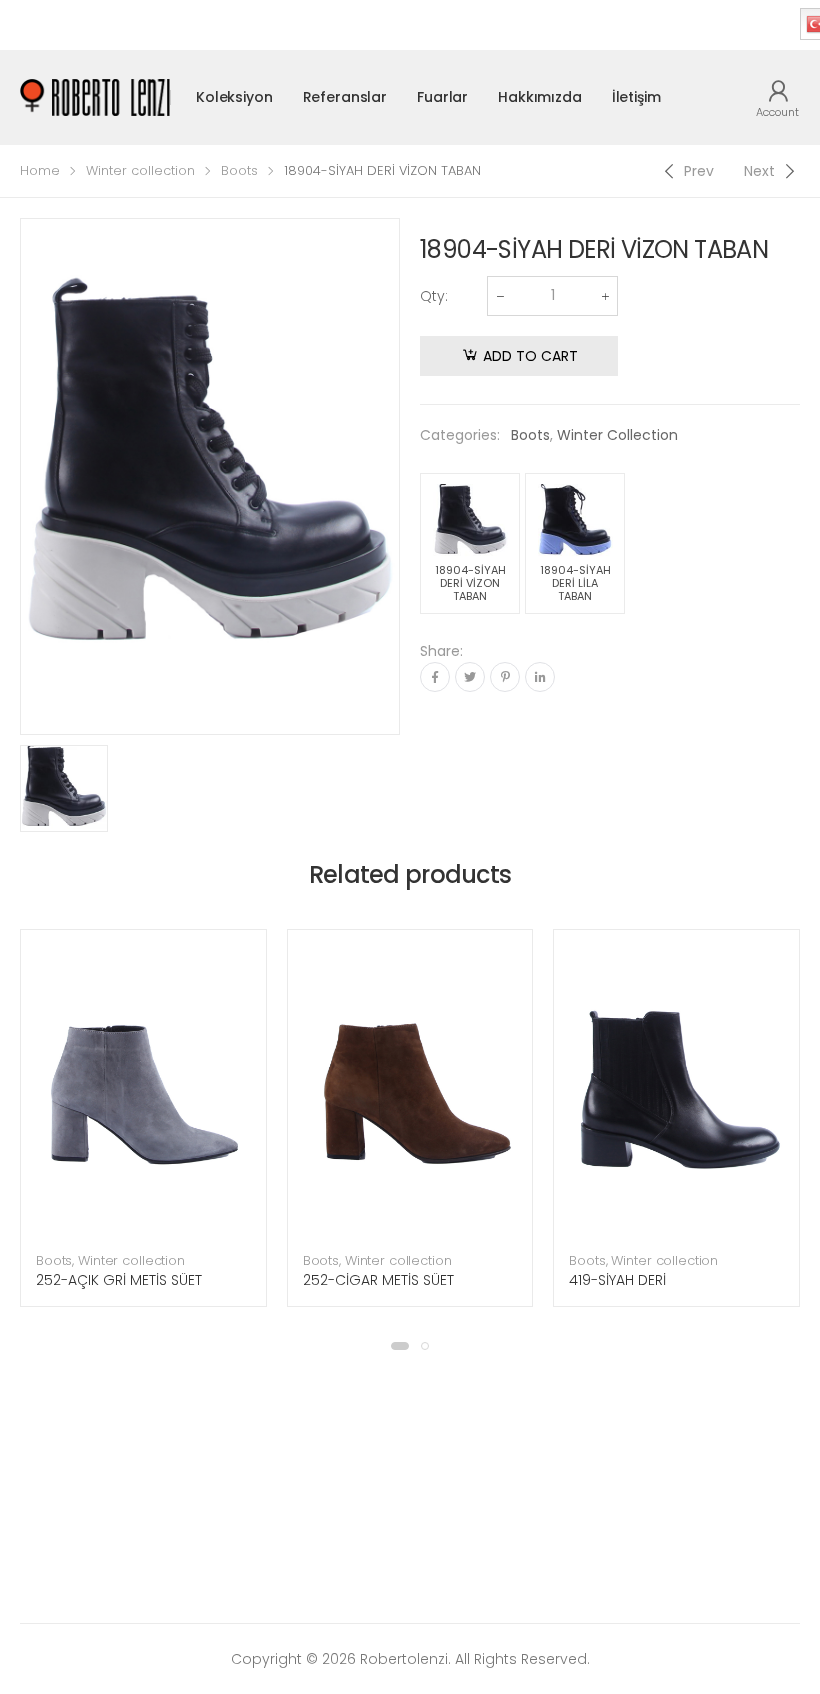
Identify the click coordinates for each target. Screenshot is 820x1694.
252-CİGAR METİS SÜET (378, 1280)
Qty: (434, 296)
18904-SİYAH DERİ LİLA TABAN (575, 583)
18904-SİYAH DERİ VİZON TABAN (470, 583)
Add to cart (530, 356)
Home (40, 170)
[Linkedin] (540, 677)
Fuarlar (442, 97)
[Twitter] (470, 677)
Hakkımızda (540, 97)
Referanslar (345, 97)
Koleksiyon (234, 97)
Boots (239, 170)
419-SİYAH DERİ (617, 1280)
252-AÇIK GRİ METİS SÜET (119, 1280)
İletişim (636, 97)
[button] (400, 1346)
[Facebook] (435, 677)
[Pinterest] (505, 677)
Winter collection (140, 170)
